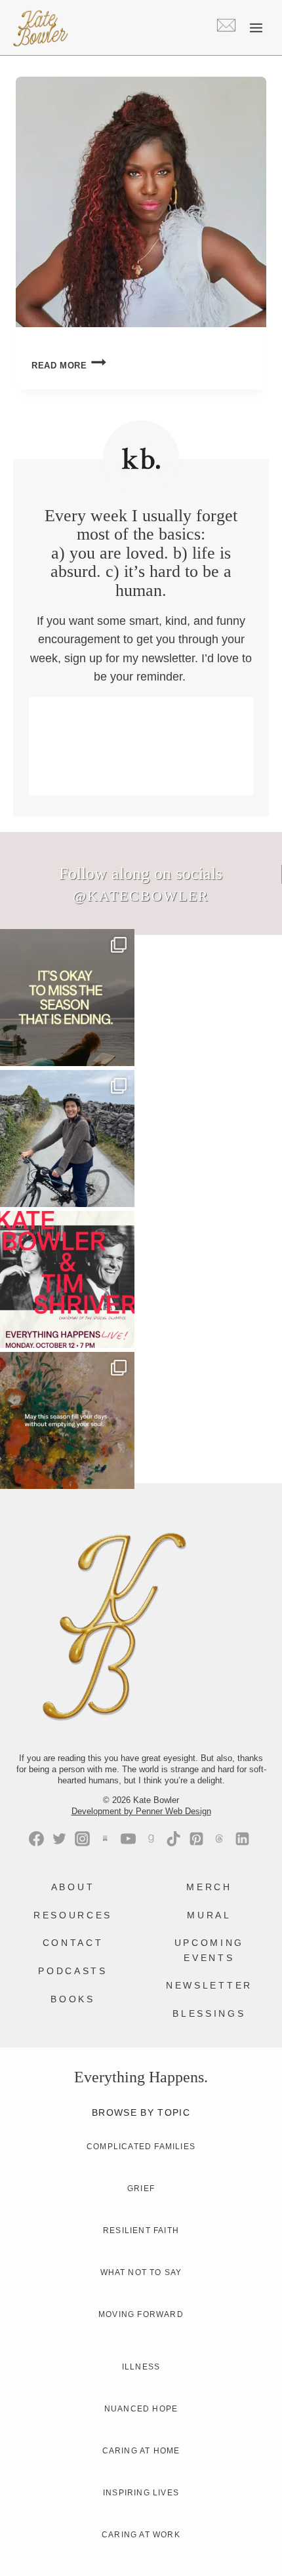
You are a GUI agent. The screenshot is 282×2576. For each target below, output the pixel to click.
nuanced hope (141, 2409)
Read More (69, 366)
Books (72, 1999)
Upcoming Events (209, 1950)
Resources (73, 1915)
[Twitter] (59, 1839)
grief (141, 2189)
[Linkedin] (242, 1839)
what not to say (141, 2272)
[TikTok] (173, 1839)
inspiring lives (141, 2493)
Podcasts (72, 1971)
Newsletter (209, 1985)
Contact (73, 1943)
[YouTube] (128, 1839)
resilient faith (141, 2230)
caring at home (141, 2451)
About (73, 1887)
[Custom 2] (219, 1839)
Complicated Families (141, 2147)
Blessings (209, 2013)
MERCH (209, 1887)
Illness (141, 2367)
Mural (209, 1915)
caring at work (141, 2535)
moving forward (141, 2314)
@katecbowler (141, 896)
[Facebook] (36, 1839)
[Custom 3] (105, 1839)
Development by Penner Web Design (141, 1811)
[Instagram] (82, 1839)
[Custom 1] (151, 1839)
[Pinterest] (196, 1839)
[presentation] (141, 202)
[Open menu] (256, 28)
